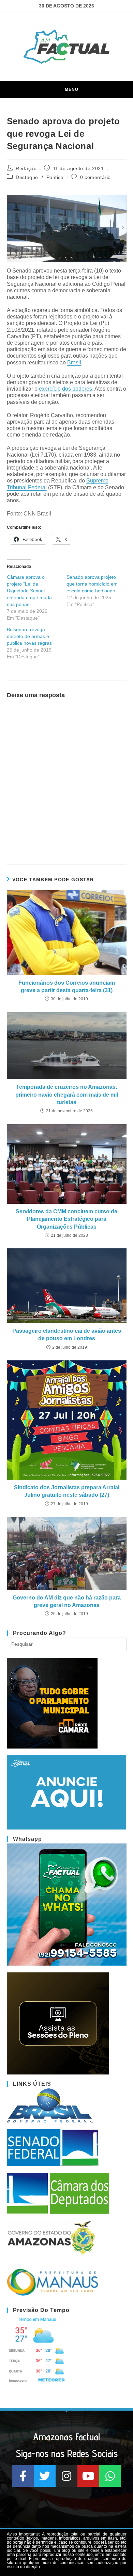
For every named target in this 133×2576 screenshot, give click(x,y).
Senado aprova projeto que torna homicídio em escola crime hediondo (92, 584)
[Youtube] (88, 2476)
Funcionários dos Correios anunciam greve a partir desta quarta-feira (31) (67, 987)
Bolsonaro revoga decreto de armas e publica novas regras (29, 636)
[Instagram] (66, 2476)
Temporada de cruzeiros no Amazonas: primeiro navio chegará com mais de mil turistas (67, 1095)
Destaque (27, 177)
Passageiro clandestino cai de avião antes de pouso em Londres (67, 1335)
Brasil (74, 363)
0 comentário (95, 177)
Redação (26, 168)
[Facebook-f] (23, 2476)
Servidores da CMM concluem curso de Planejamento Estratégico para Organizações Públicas (66, 1219)
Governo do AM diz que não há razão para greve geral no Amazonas (67, 1601)
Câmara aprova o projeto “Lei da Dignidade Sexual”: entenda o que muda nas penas (29, 591)
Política (55, 177)
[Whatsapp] (110, 2476)
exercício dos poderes (65, 389)
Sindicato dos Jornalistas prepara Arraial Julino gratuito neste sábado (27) (67, 1491)
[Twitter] (45, 2476)
